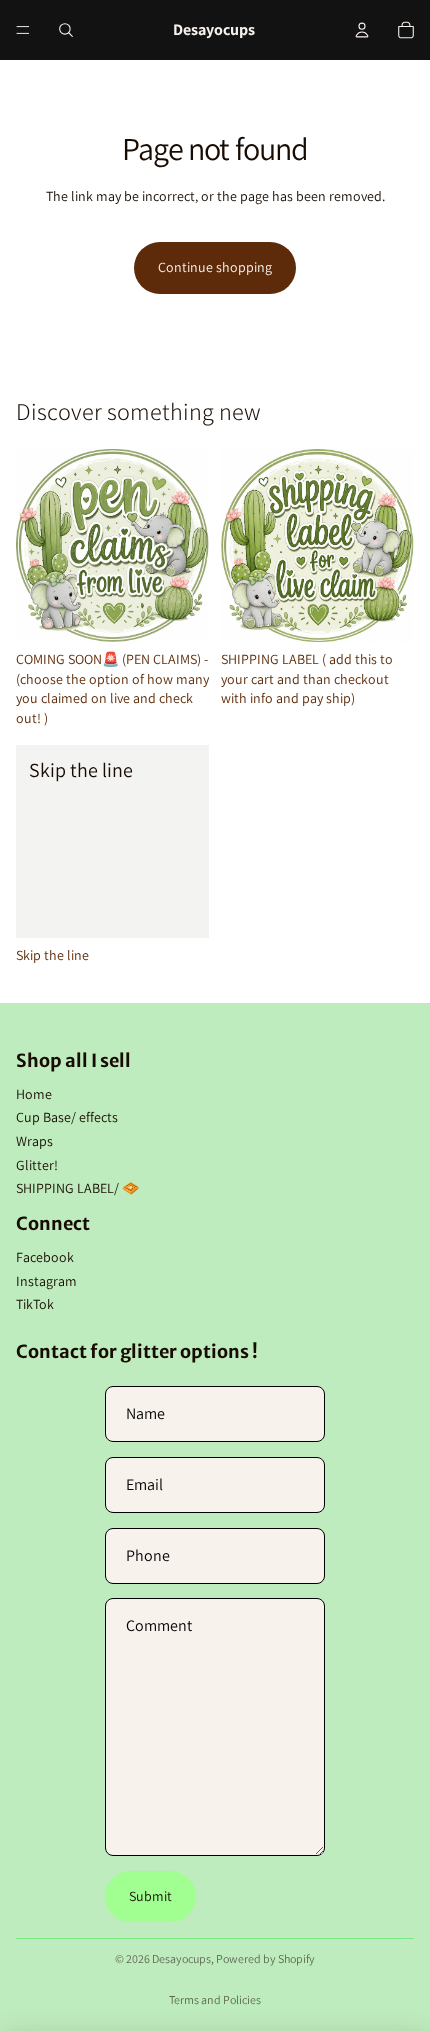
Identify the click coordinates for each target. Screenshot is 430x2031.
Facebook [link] (45, 1257)
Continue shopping (215, 267)
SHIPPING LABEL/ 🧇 (77, 1188)
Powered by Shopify (265, 1958)
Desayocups (181, 1958)
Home (34, 1094)
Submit (150, 1896)
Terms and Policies (215, 1999)
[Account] (362, 30)
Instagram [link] (46, 1281)
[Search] (66, 30)
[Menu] (23, 30)
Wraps (34, 1141)
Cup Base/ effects (67, 1117)
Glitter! (37, 1165)
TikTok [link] (35, 1304)
